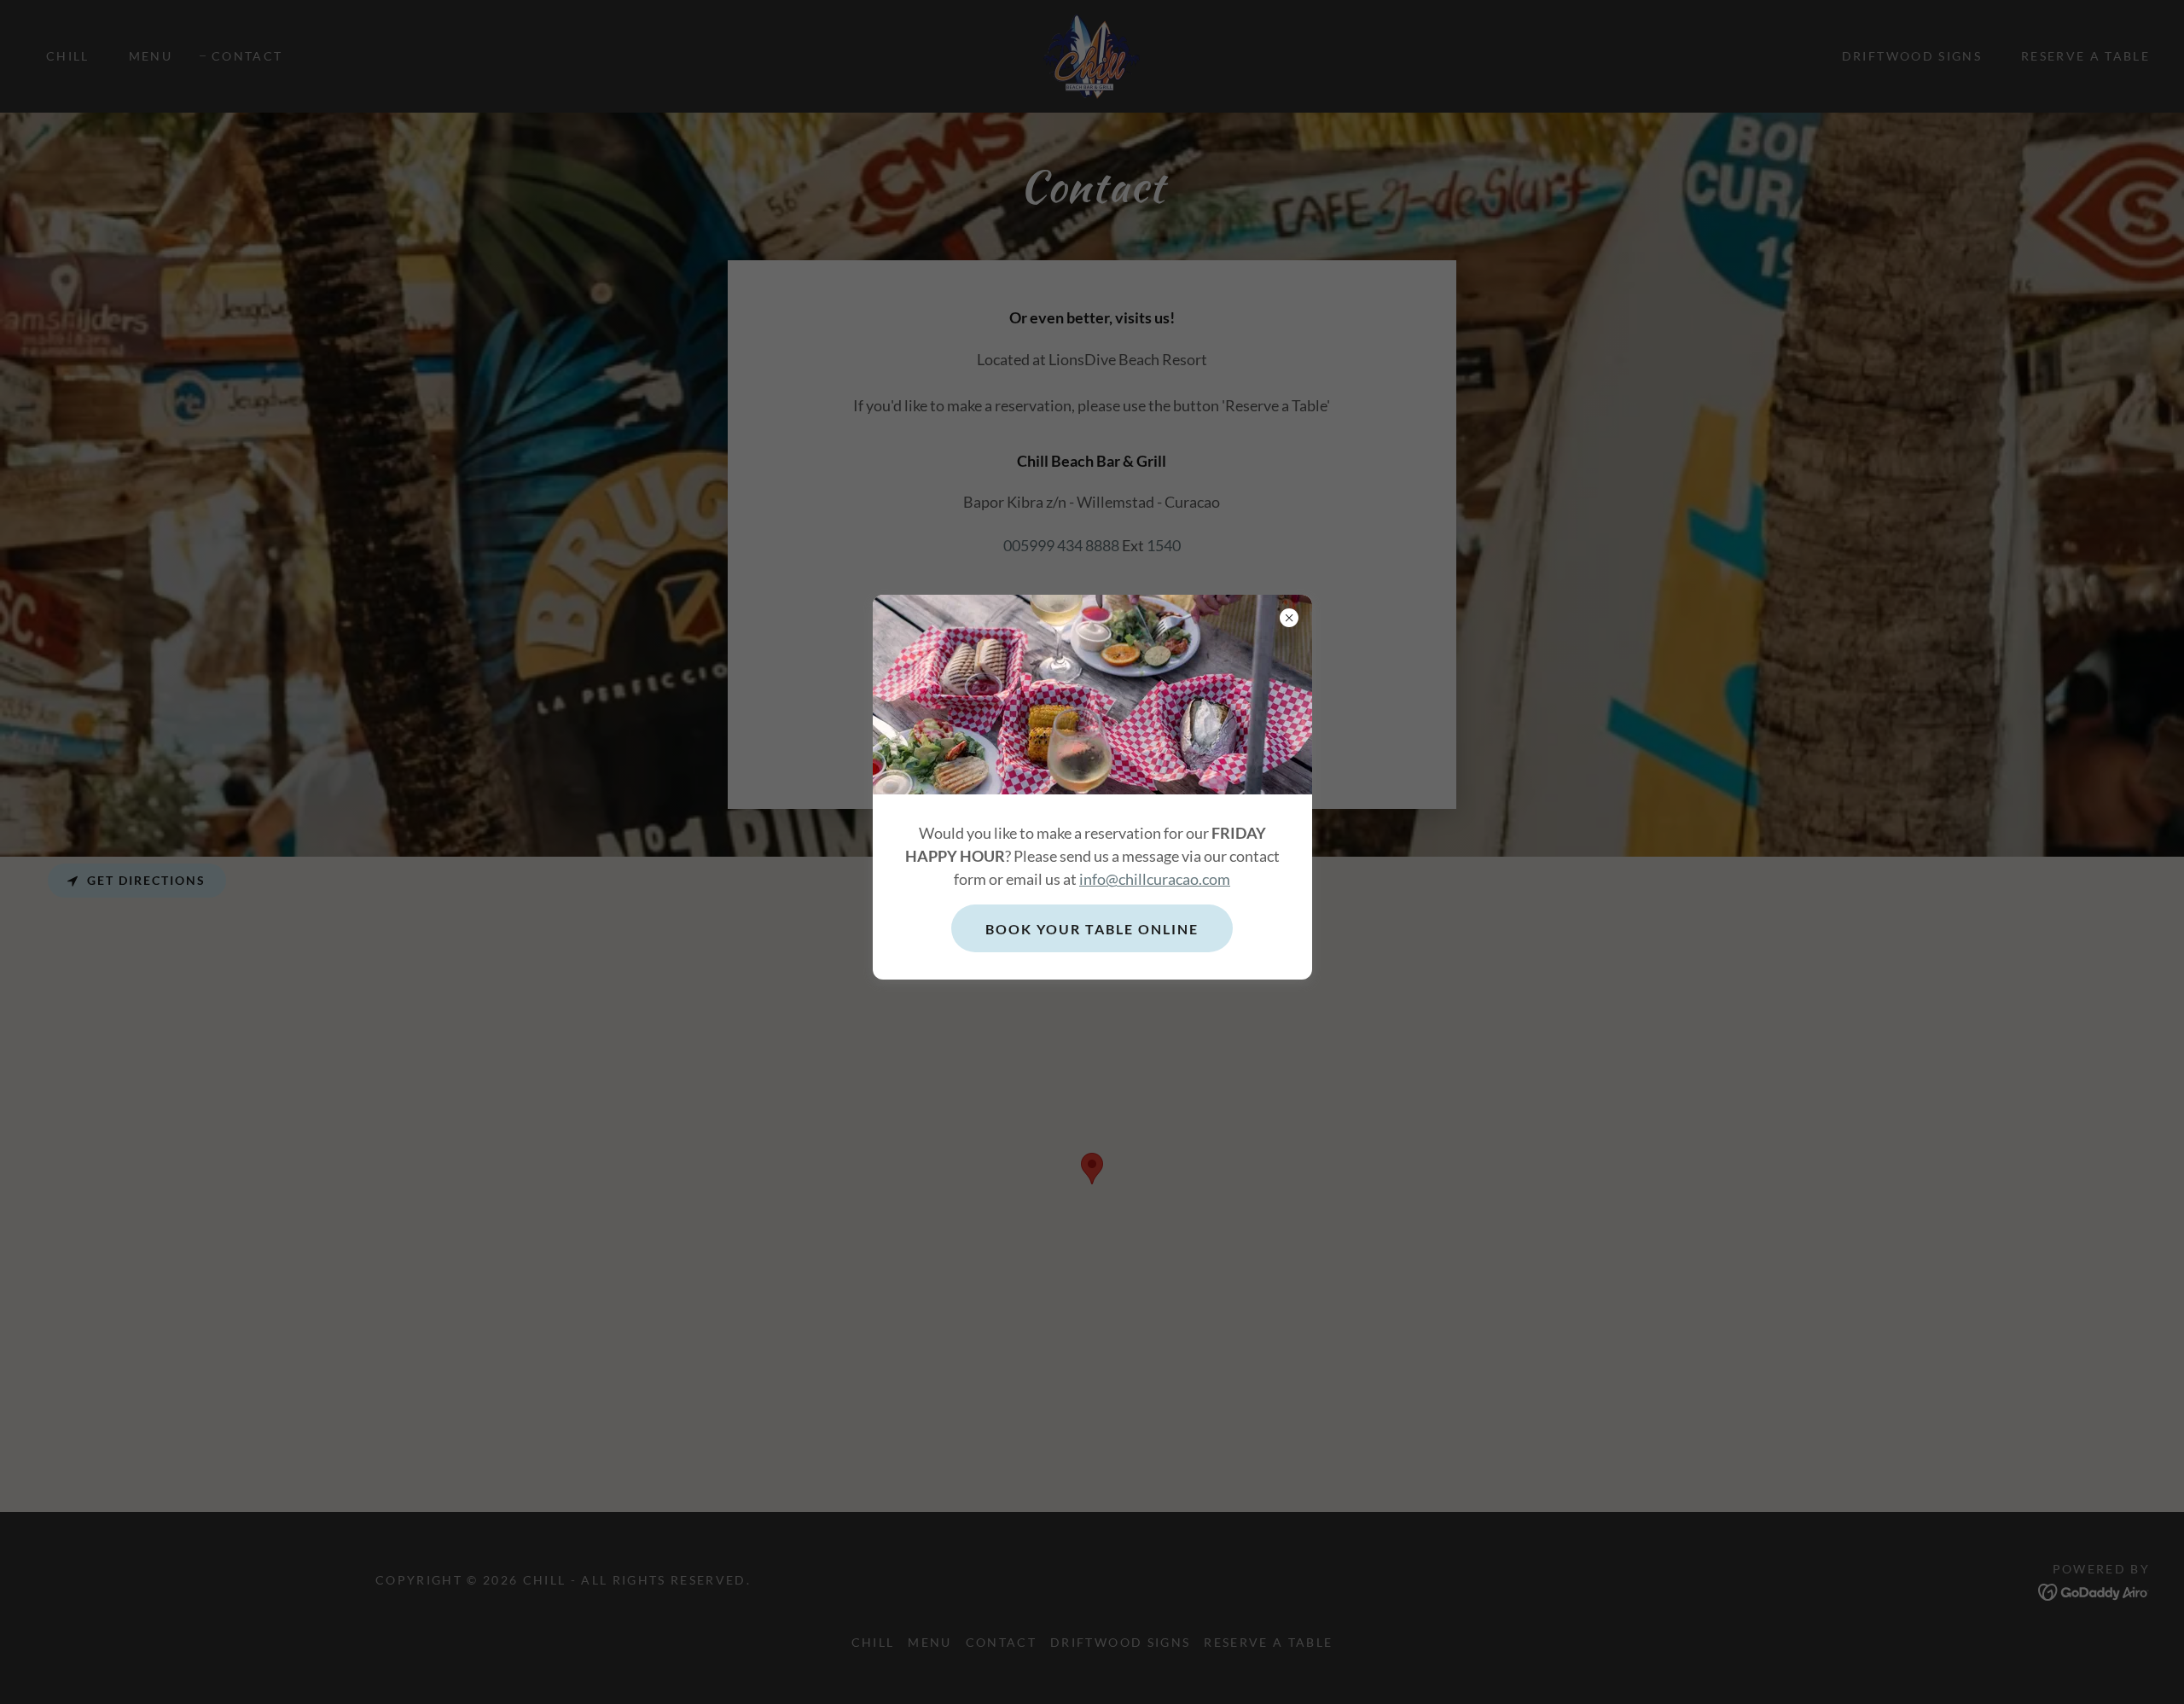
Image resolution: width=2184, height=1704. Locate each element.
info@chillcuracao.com (1155, 879)
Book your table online (1092, 929)
